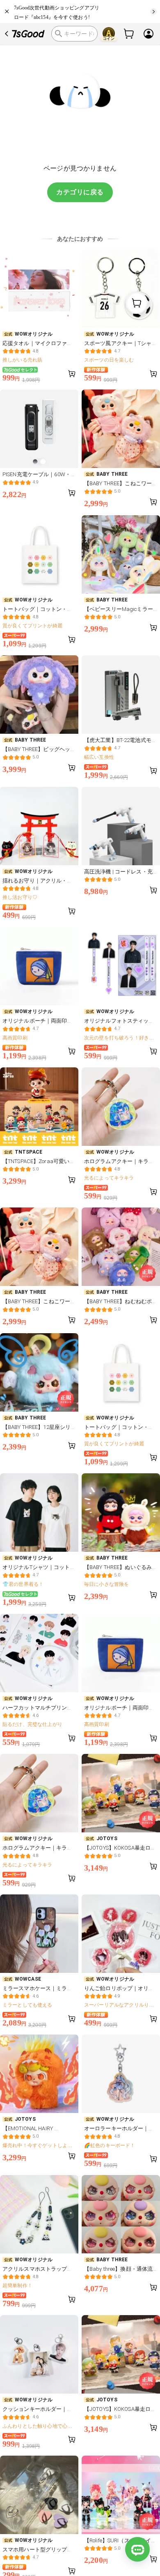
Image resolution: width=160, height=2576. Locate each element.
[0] (129, 34)
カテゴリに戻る (80, 192)
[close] (7, 12)
